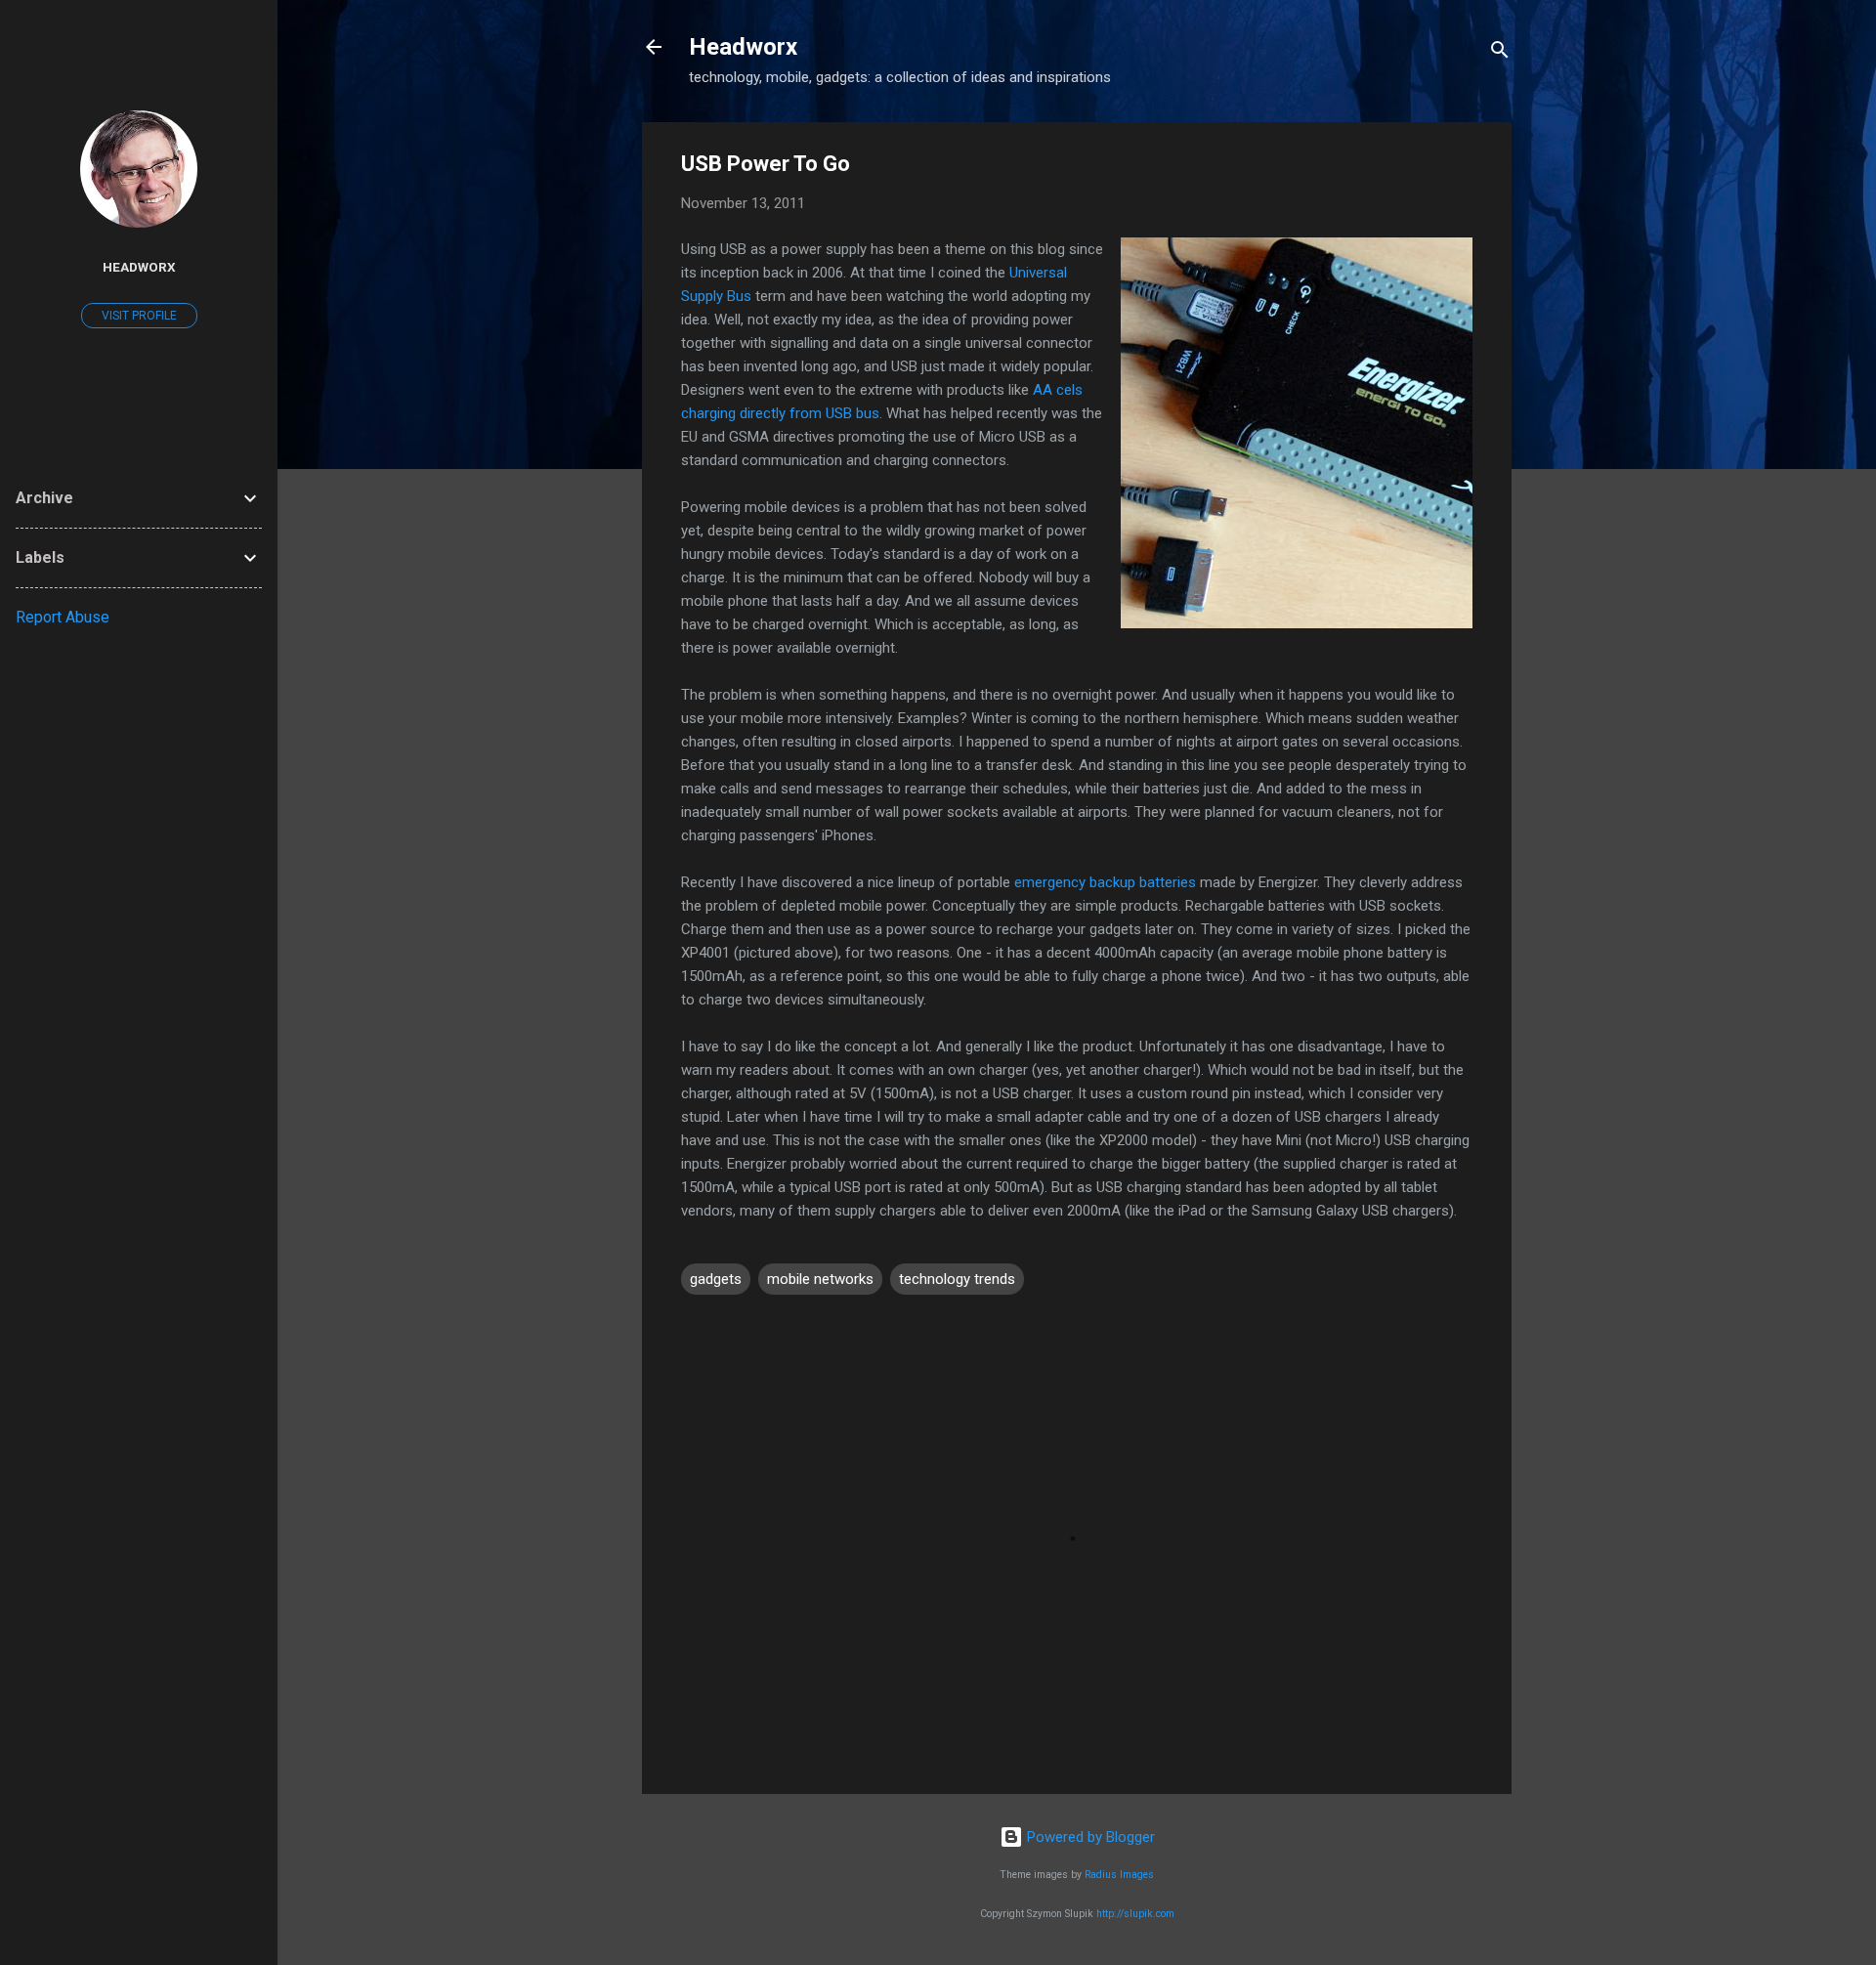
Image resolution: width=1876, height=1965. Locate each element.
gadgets (716, 1279)
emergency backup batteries (1105, 882)
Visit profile (139, 316)
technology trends (957, 1279)
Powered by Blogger (1089, 1837)
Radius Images (1119, 1875)
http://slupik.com (1135, 1914)
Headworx (743, 47)
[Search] (1500, 53)
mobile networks (820, 1279)
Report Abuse (63, 617)
